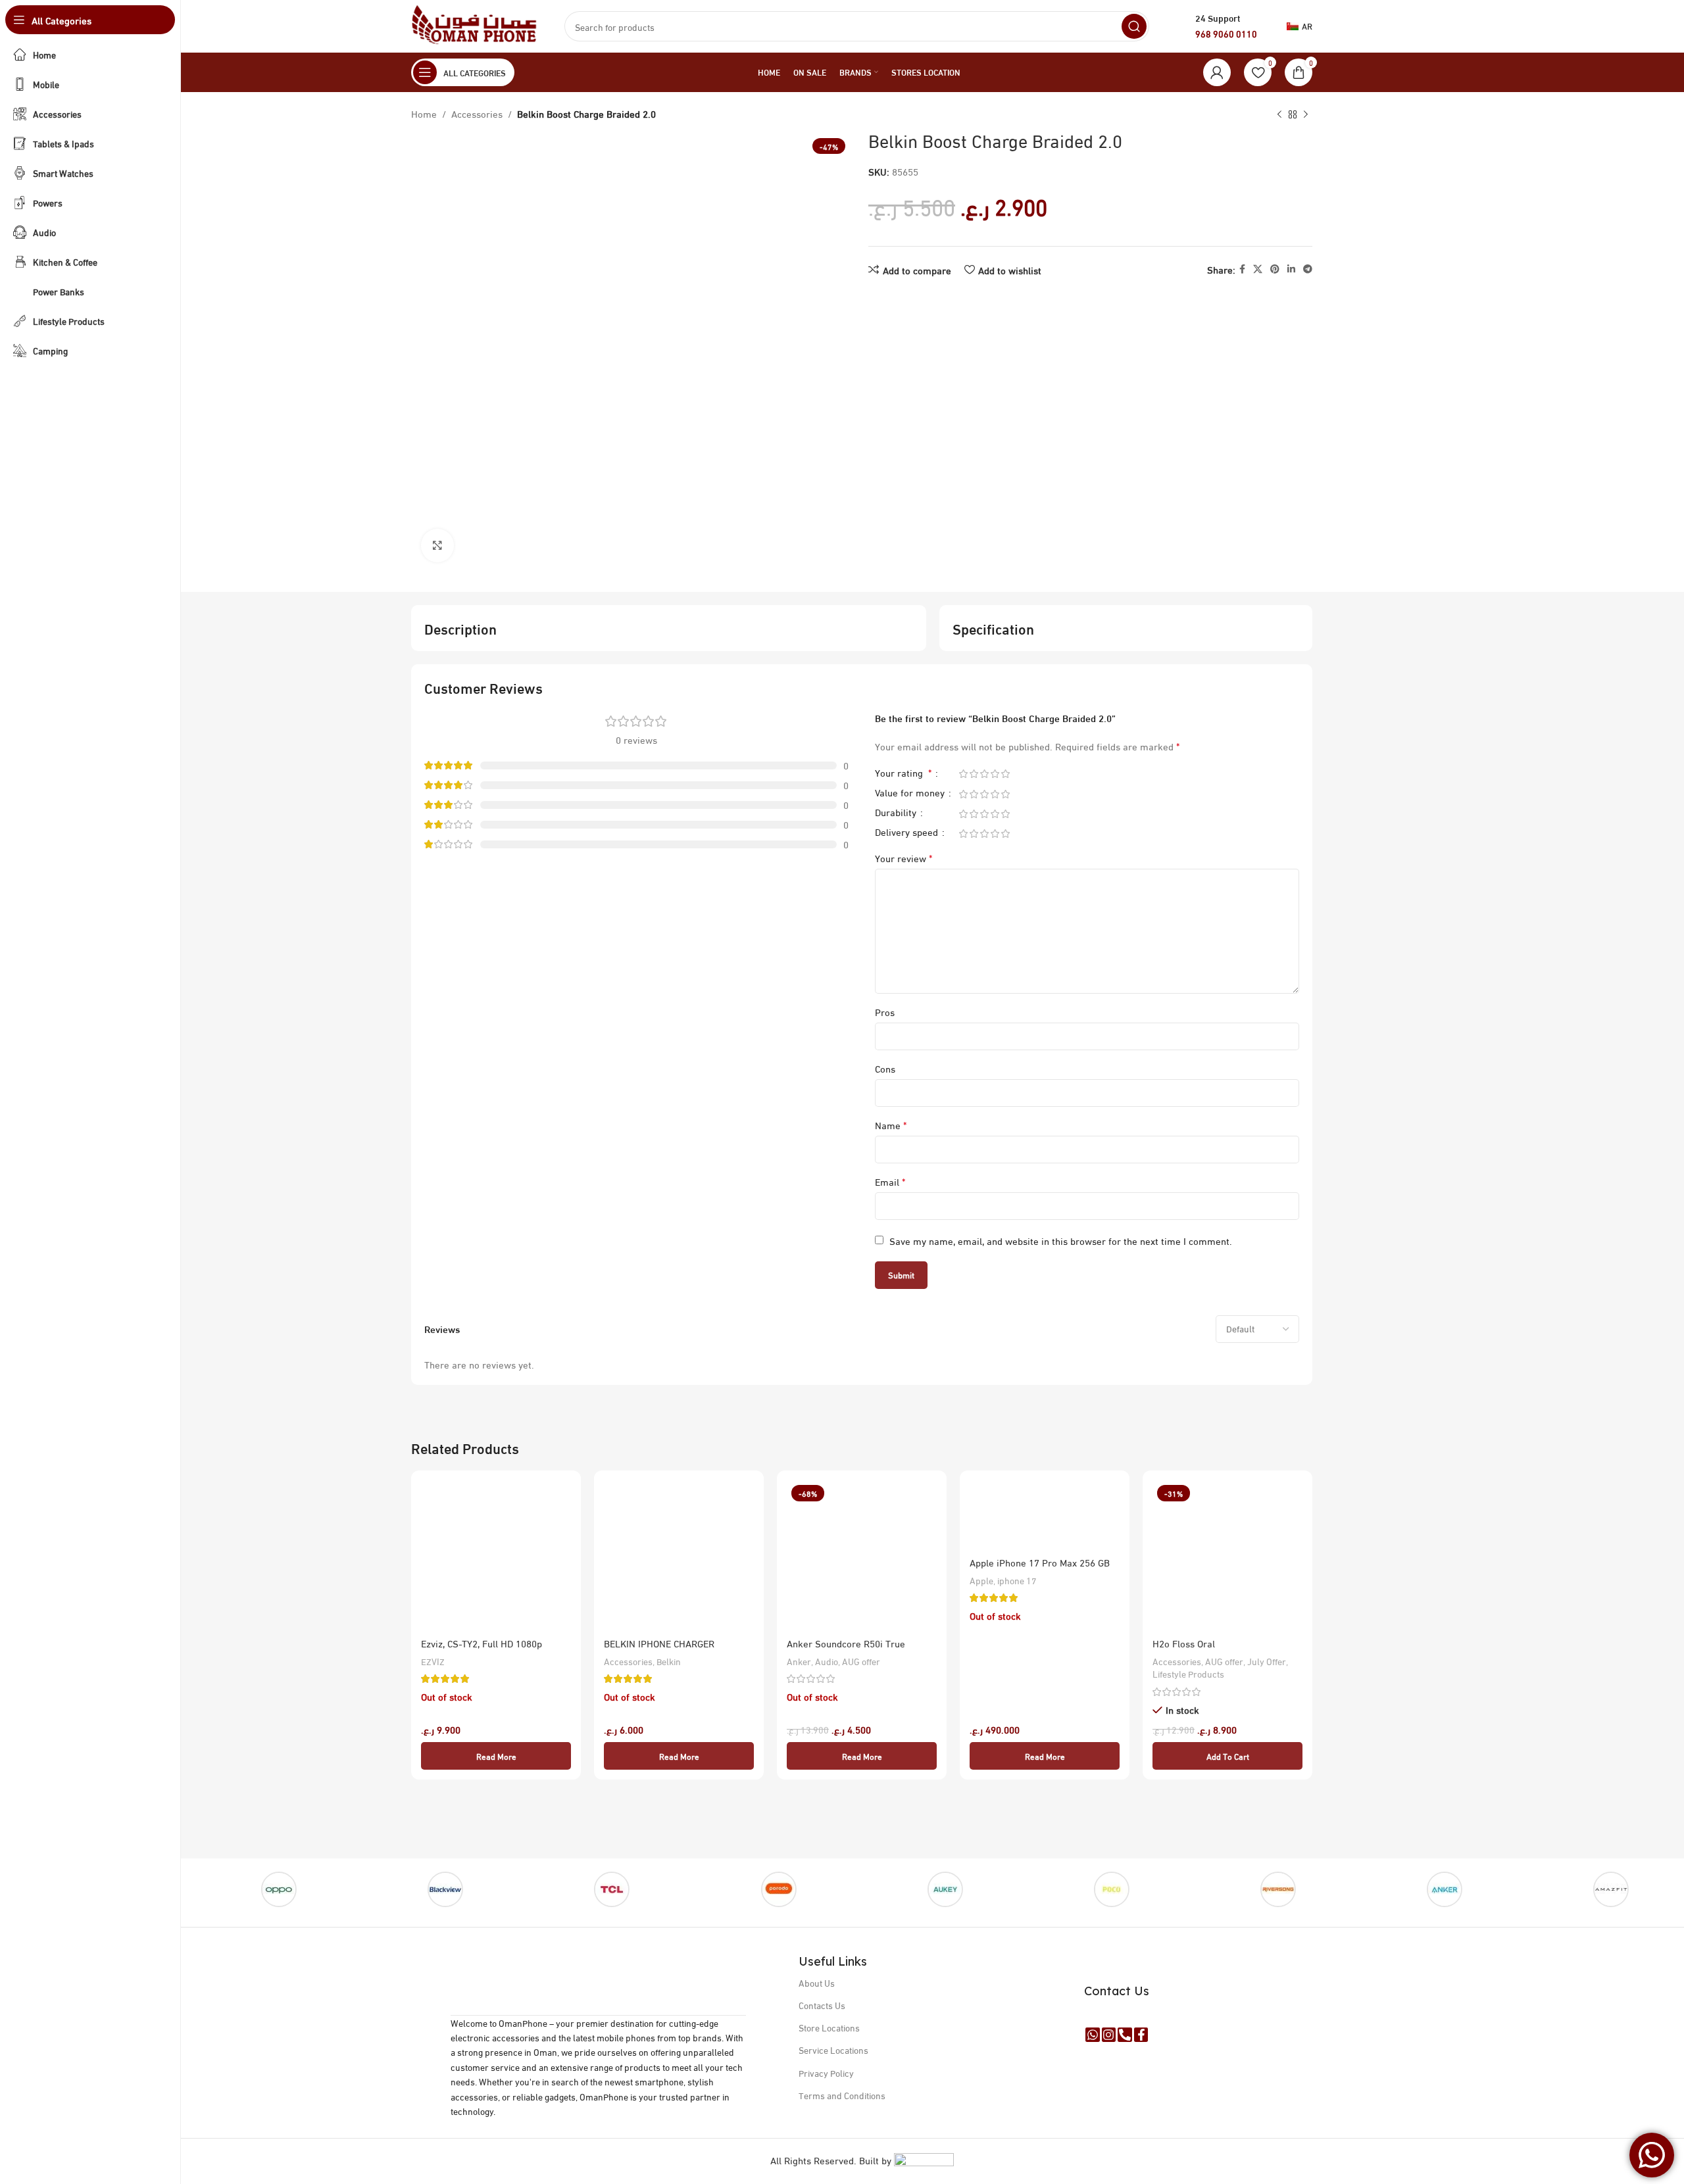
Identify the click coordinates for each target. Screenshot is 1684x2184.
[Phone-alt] (1125, 2035)
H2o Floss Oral (1184, 1643)
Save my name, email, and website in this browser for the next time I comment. (1061, 1240)
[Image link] (599, 1969)
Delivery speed (908, 834)
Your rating (903, 774)
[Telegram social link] (1308, 269)
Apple (981, 1580)
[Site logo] (475, 24)
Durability (897, 814)
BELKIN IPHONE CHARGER (659, 1643)
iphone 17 (1017, 1580)
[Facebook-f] (1141, 2035)
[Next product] (1306, 115)
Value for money (911, 794)
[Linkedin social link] (1291, 269)
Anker (799, 1661)
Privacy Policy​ (826, 2073)
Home (424, 113)
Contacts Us (822, 2005)
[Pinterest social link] (1275, 269)
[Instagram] (1109, 2035)
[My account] (1217, 72)
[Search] (1134, 26)
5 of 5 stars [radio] (1005, 774)
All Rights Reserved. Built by (832, 2160)
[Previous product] (1279, 115)
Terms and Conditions (842, 2095)
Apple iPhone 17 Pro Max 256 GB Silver (1040, 1569)
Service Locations (833, 2050)
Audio (827, 1661)
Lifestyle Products (1188, 1674)
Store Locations (829, 2027)
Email (890, 1181)
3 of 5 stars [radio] (984, 774)
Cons (885, 1068)
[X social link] (1258, 269)
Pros (885, 1011)
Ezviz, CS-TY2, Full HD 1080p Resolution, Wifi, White (482, 1650)
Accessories (477, 113)
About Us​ (817, 1982)
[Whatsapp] (1093, 2035)
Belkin (669, 1661)
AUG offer (861, 1661)
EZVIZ (433, 1661)
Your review (904, 858)
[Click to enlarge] (437, 545)
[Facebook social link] (1242, 269)
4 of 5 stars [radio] (995, 774)
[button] (1227, 1756)
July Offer (1267, 1661)
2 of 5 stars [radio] (974, 774)
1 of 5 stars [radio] (963, 774)
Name (891, 1125)
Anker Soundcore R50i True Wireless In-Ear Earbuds (846, 1650)
